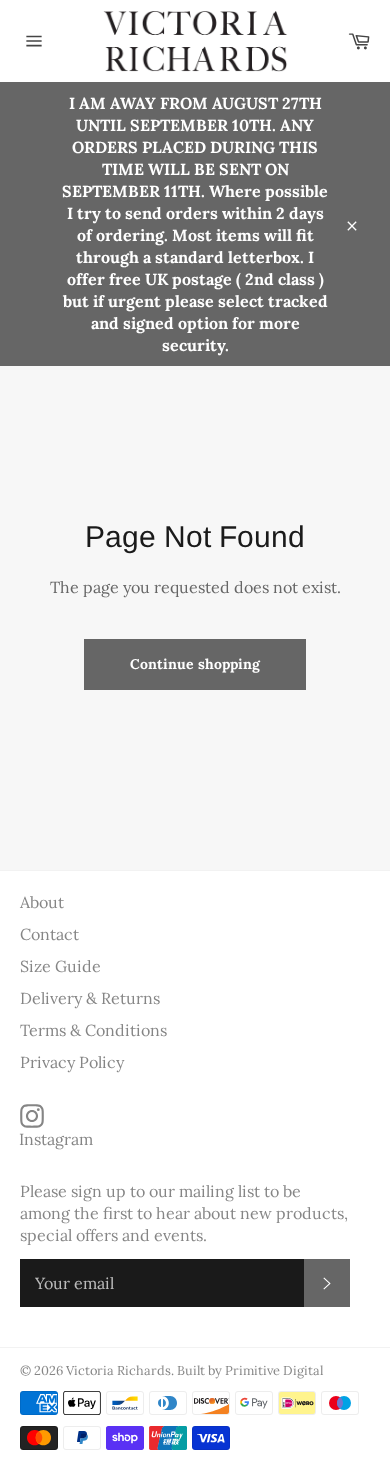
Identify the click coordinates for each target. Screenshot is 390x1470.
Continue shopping (195, 664)
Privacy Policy (72, 1062)
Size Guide (60, 966)
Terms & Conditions (93, 1030)
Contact (49, 934)
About (42, 902)
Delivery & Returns (90, 998)
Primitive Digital (274, 1370)
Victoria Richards (118, 1370)
